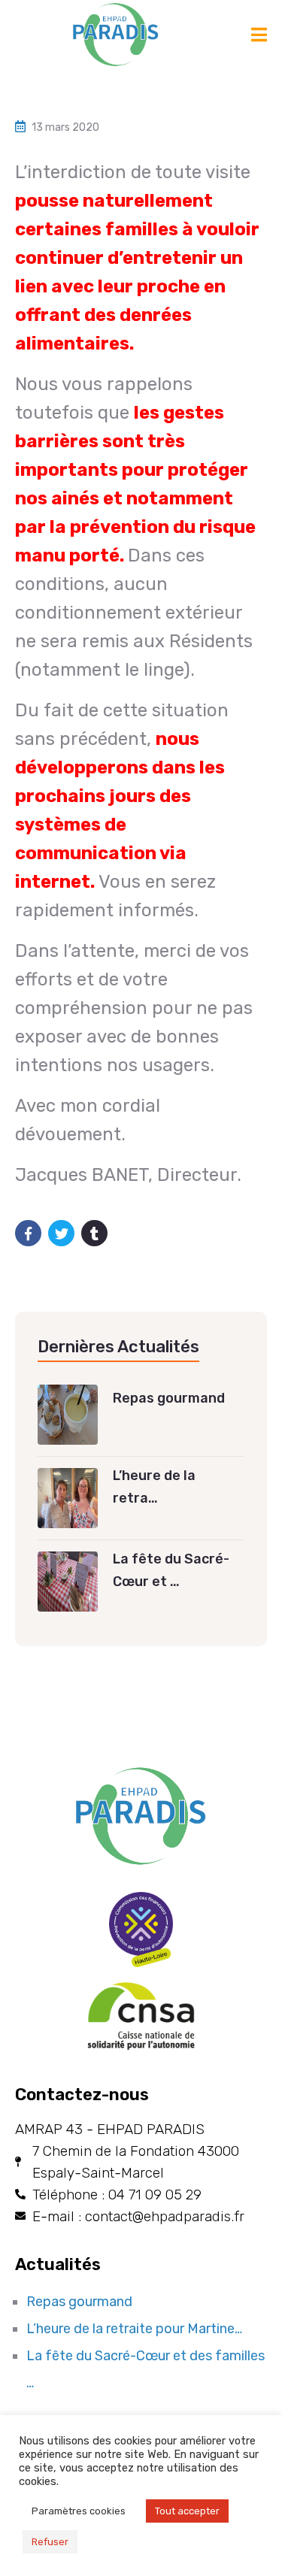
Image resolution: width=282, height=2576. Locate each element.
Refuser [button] (50, 2542)
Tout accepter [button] (187, 2511)
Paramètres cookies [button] (79, 2511)
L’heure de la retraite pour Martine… (134, 2329)
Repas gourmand (79, 2302)
